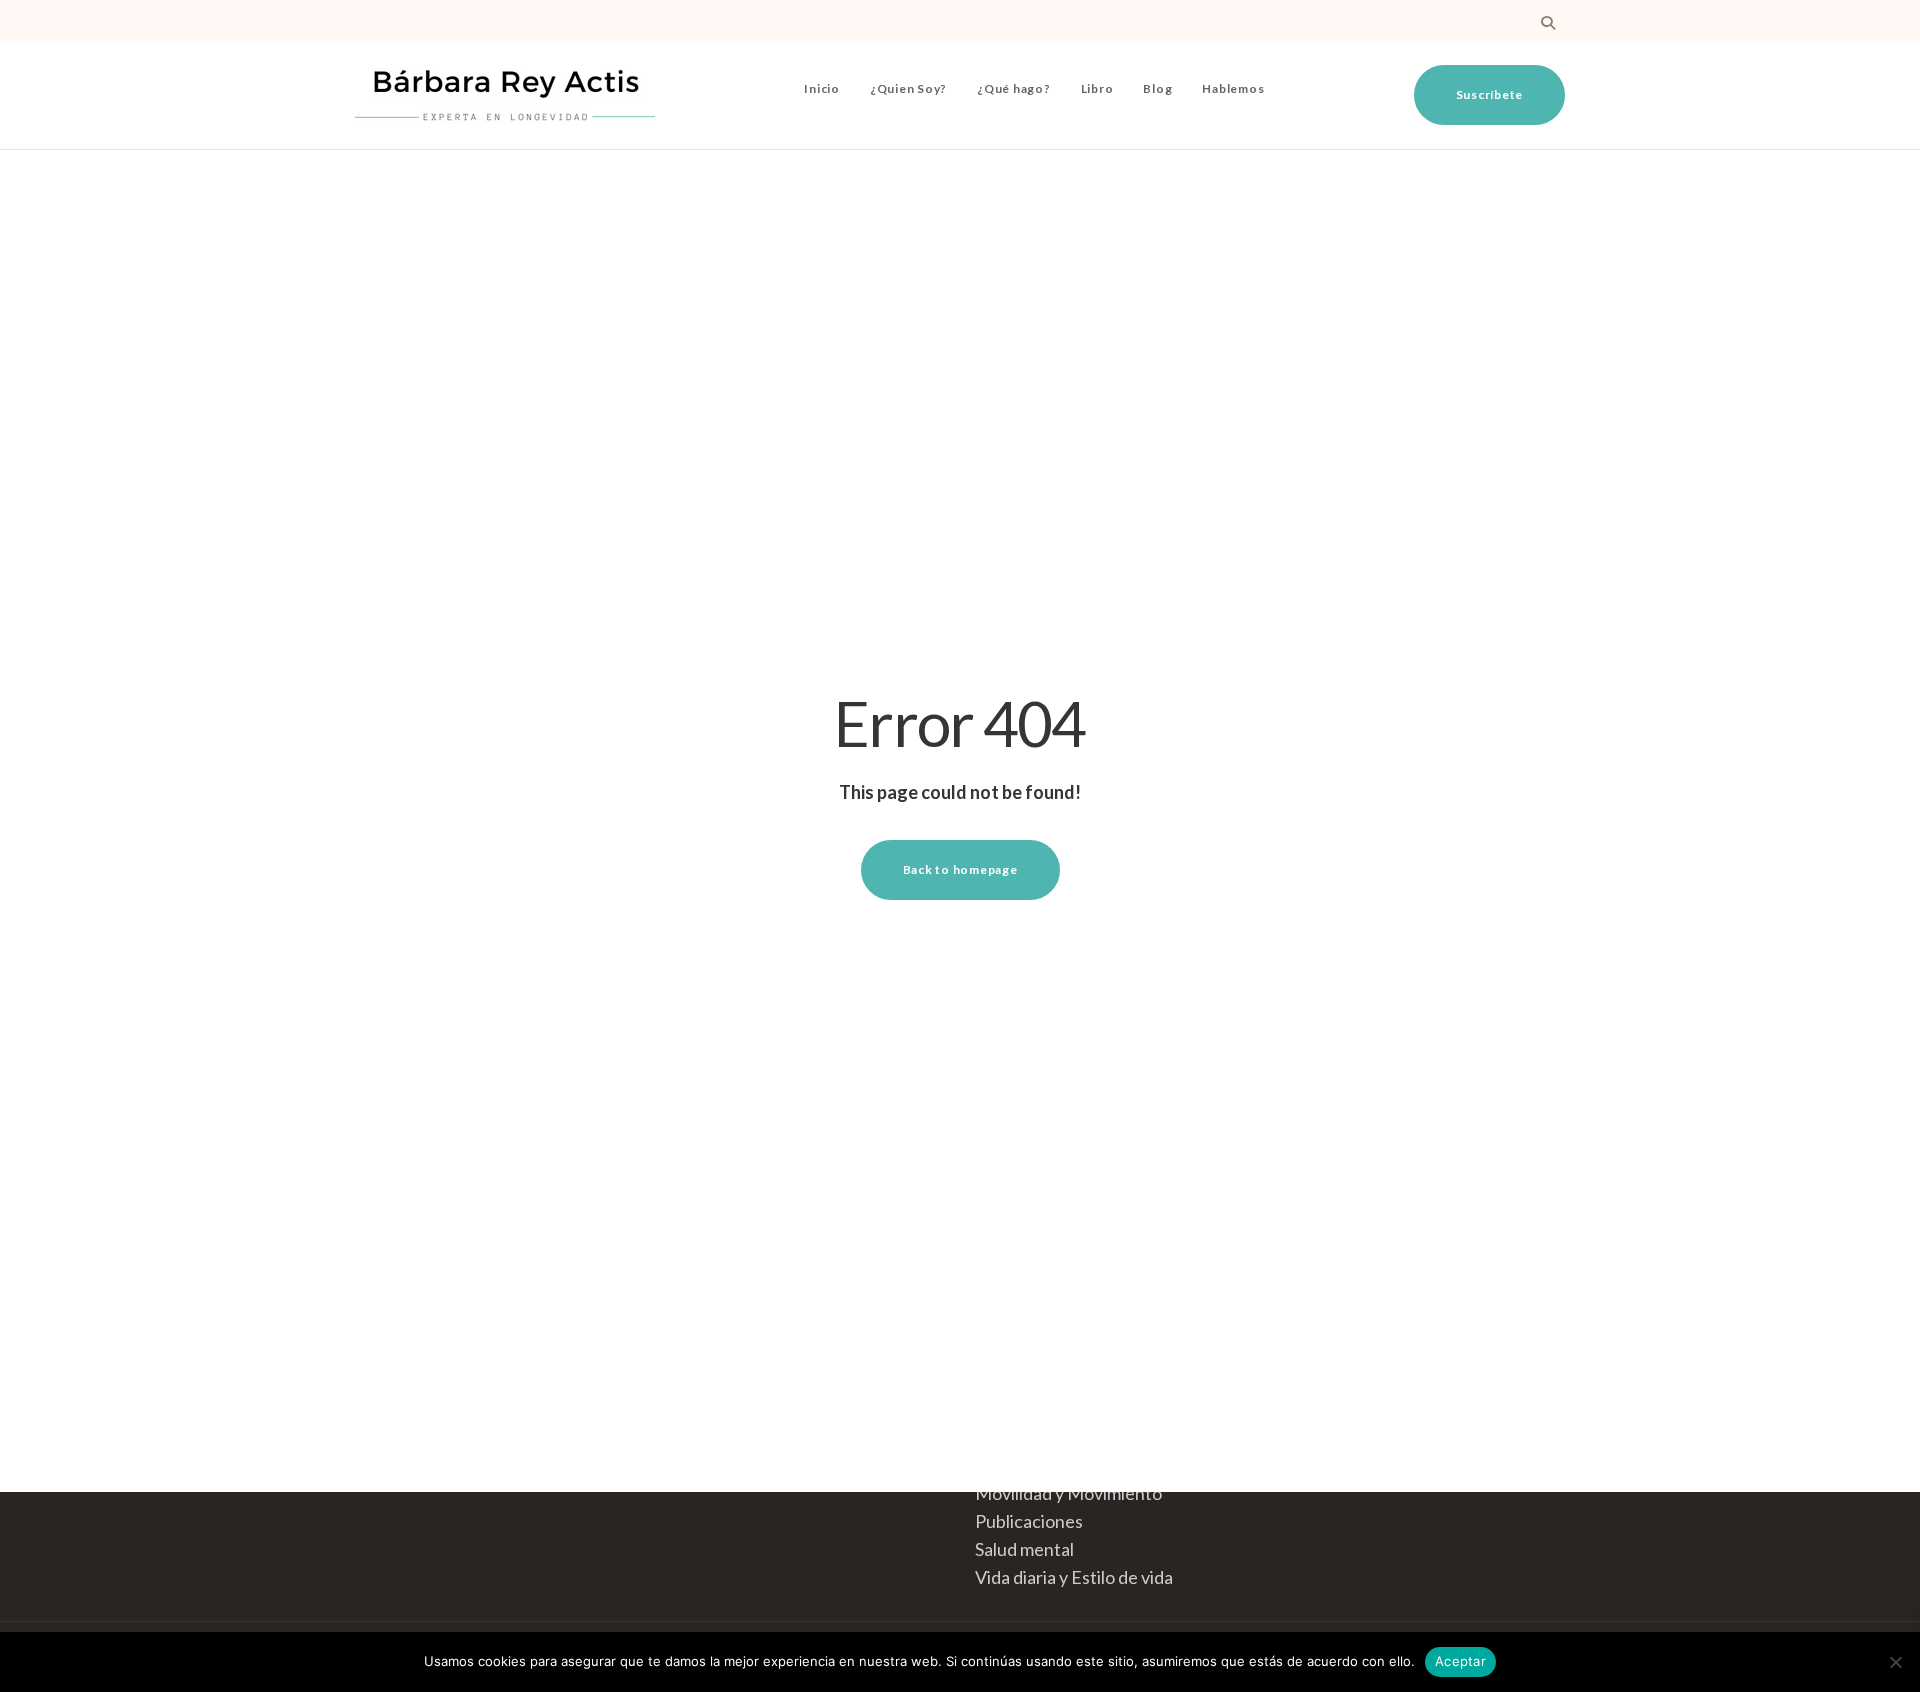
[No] (1895, 1662)
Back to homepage (960, 869)
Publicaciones (1029, 1521)
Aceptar (1460, 1661)
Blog (1157, 88)
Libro (1097, 88)
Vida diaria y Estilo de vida (1074, 1577)
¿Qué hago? (1014, 88)
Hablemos (1233, 88)
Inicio (822, 88)
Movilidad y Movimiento (1068, 1493)
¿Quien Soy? (908, 88)
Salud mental (1024, 1549)
